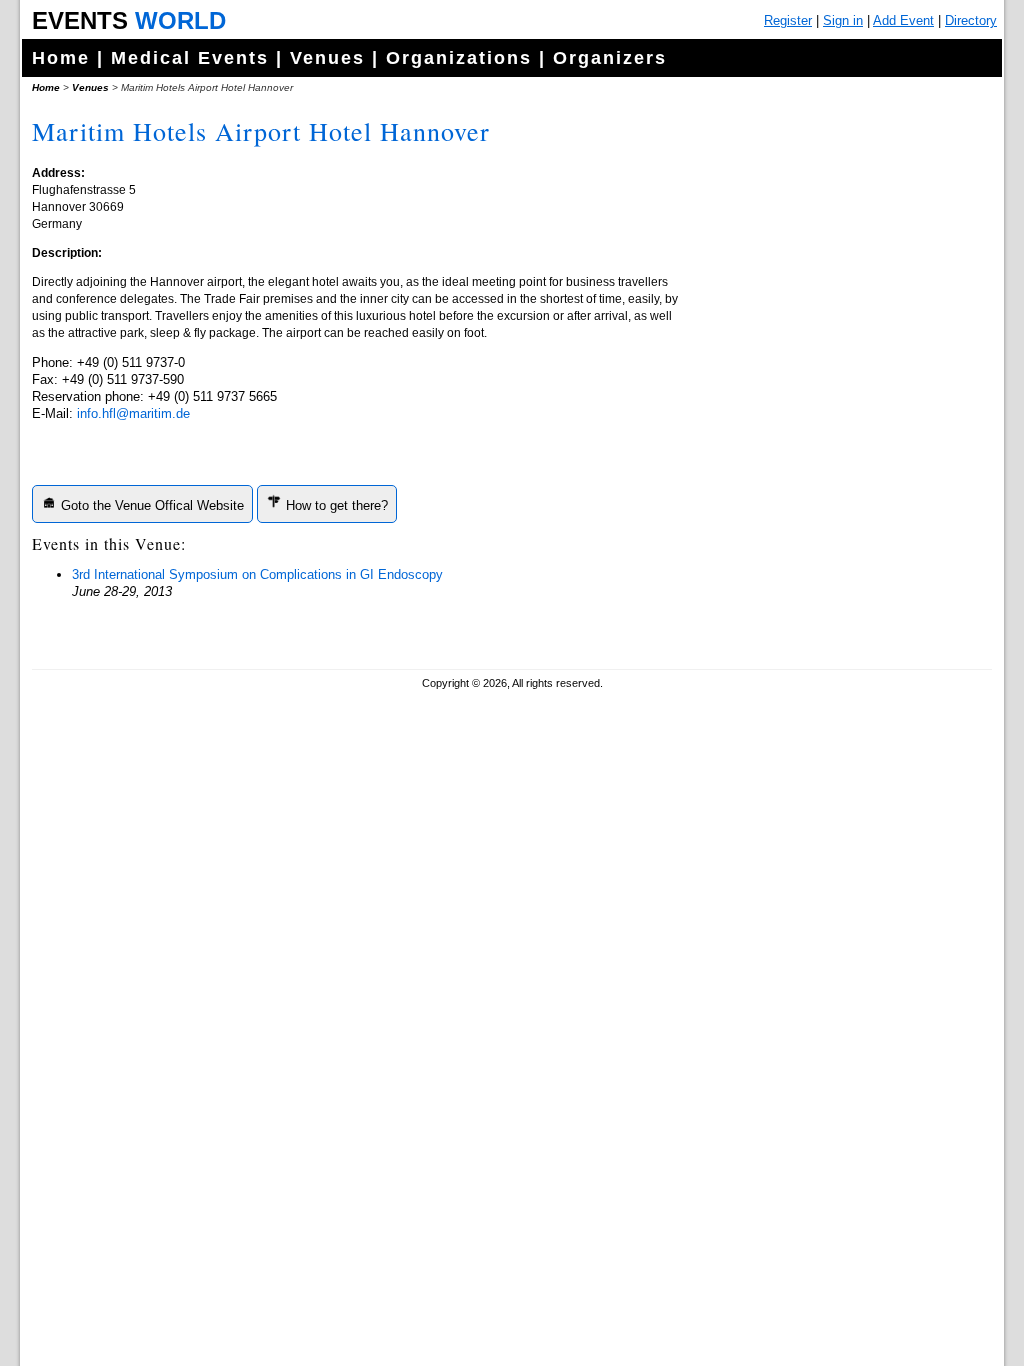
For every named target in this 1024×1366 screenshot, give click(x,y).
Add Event (903, 20)
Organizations (459, 58)
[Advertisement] (837, 500)
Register (788, 20)
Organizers (610, 58)
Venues (327, 58)
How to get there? (335, 505)
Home (61, 58)
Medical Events (190, 58)
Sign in (843, 20)
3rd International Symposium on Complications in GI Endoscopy (257, 574)
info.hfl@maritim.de (133, 413)
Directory (971, 20)
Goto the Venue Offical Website (150, 505)
